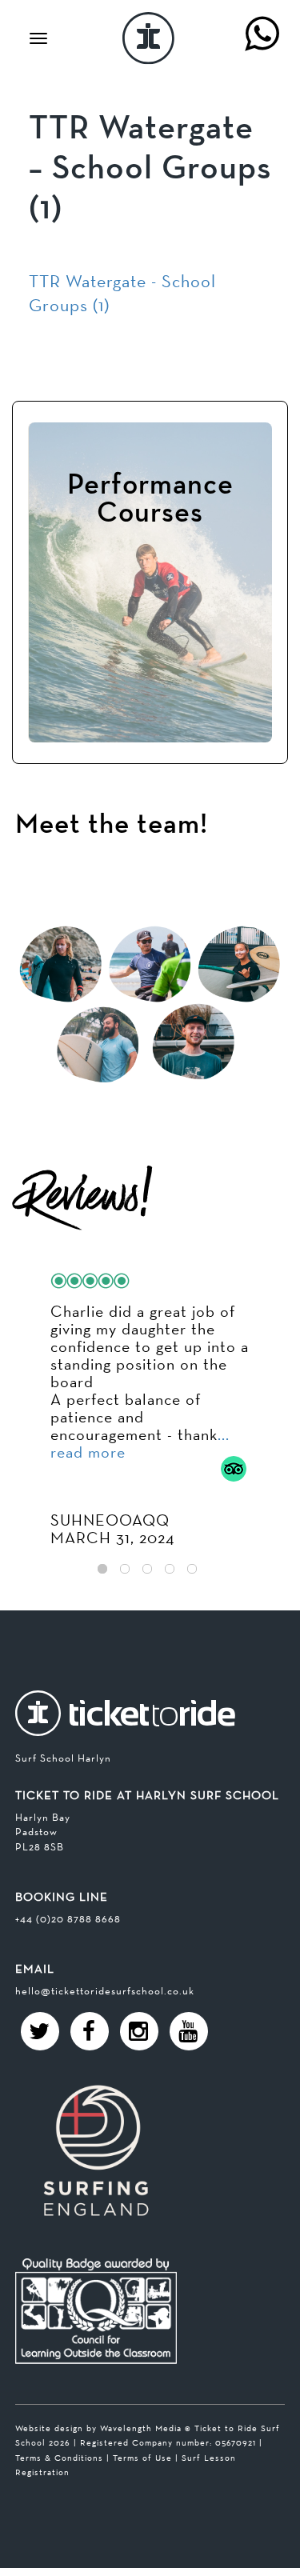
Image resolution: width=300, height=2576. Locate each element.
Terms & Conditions (59, 2458)
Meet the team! (112, 825)
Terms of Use (142, 2458)
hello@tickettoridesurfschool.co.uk (105, 1991)
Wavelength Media (141, 2428)
